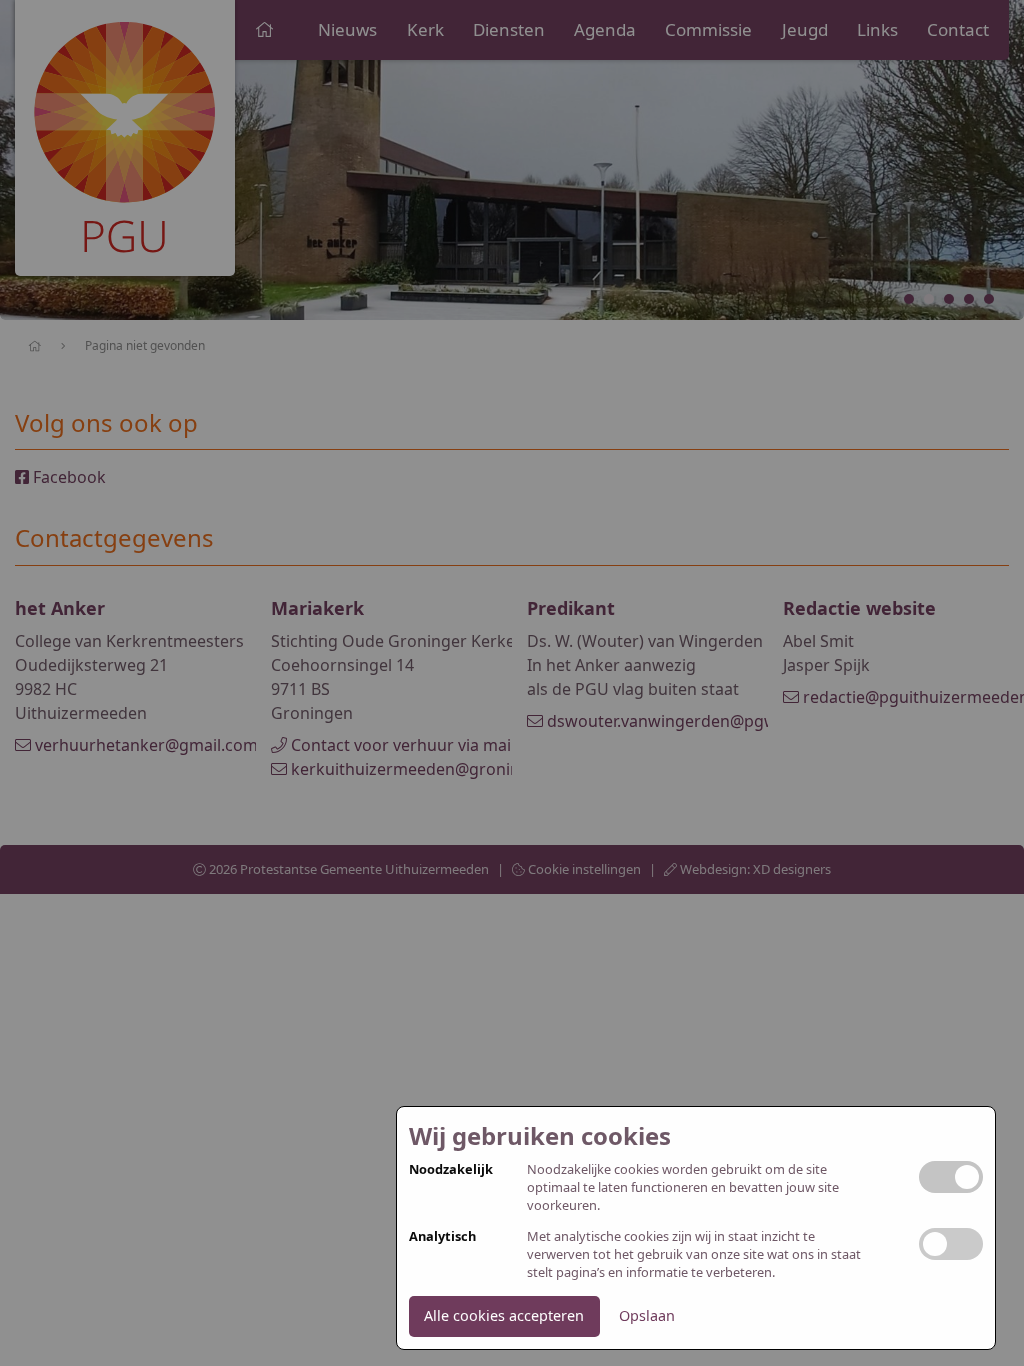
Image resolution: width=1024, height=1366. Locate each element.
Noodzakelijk (451, 1169)
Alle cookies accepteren (504, 1315)
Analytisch (442, 1236)
